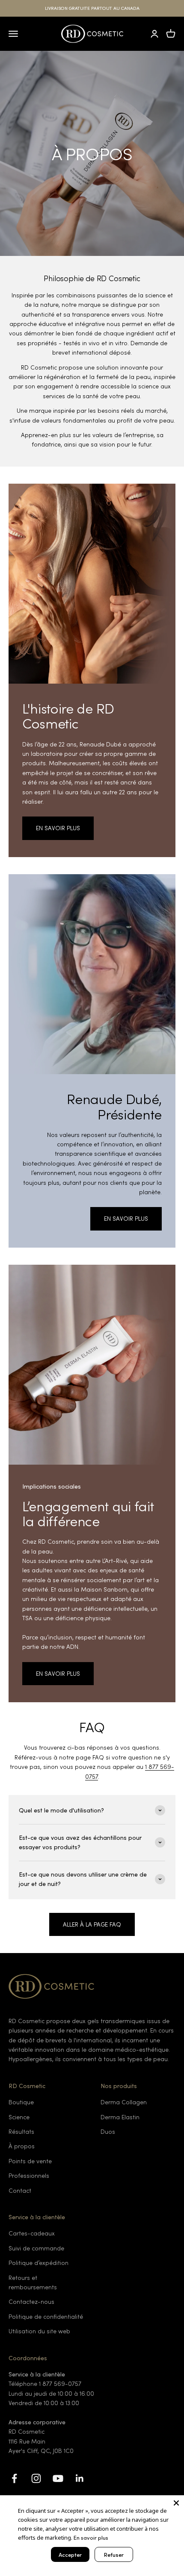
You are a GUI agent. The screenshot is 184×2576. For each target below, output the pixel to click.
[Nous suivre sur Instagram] (36, 2478)
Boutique (21, 2102)
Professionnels (29, 2175)
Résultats (21, 2131)
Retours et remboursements (33, 2282)
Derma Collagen (124, 2102)
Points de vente (30, 2161)
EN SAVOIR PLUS (58, 828)
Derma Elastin (120, 2117)
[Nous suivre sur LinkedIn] (80, 2478)
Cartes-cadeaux (32, 2233)
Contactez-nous (31, 2301)
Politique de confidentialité (46, 2316)
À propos (22, 2146)
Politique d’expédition (39, 2263)
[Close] (176, 2503)
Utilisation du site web (39, 2331)
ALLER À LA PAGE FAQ (92, 1924)
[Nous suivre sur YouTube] (58, 2478)
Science (19, 2117)
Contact (20, 2190)
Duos (108, 2131)
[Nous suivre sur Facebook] (14, 2478)
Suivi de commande (36, 2248)
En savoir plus (91, 2537)
